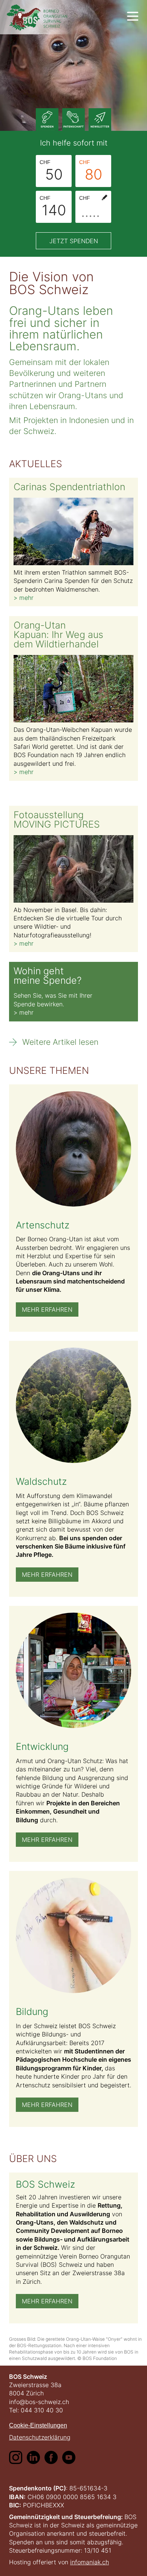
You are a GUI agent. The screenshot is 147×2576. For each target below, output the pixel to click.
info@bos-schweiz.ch (39, 2402)
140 (53, 207)
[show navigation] (133, 16)
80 (91, 171)
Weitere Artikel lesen (60, 1042)
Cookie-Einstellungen (38, 2425)
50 (51, 171)
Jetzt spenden (74, 241)
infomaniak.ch (90, 2562)
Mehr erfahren (47, 1309)
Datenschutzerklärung (40, 2437)
